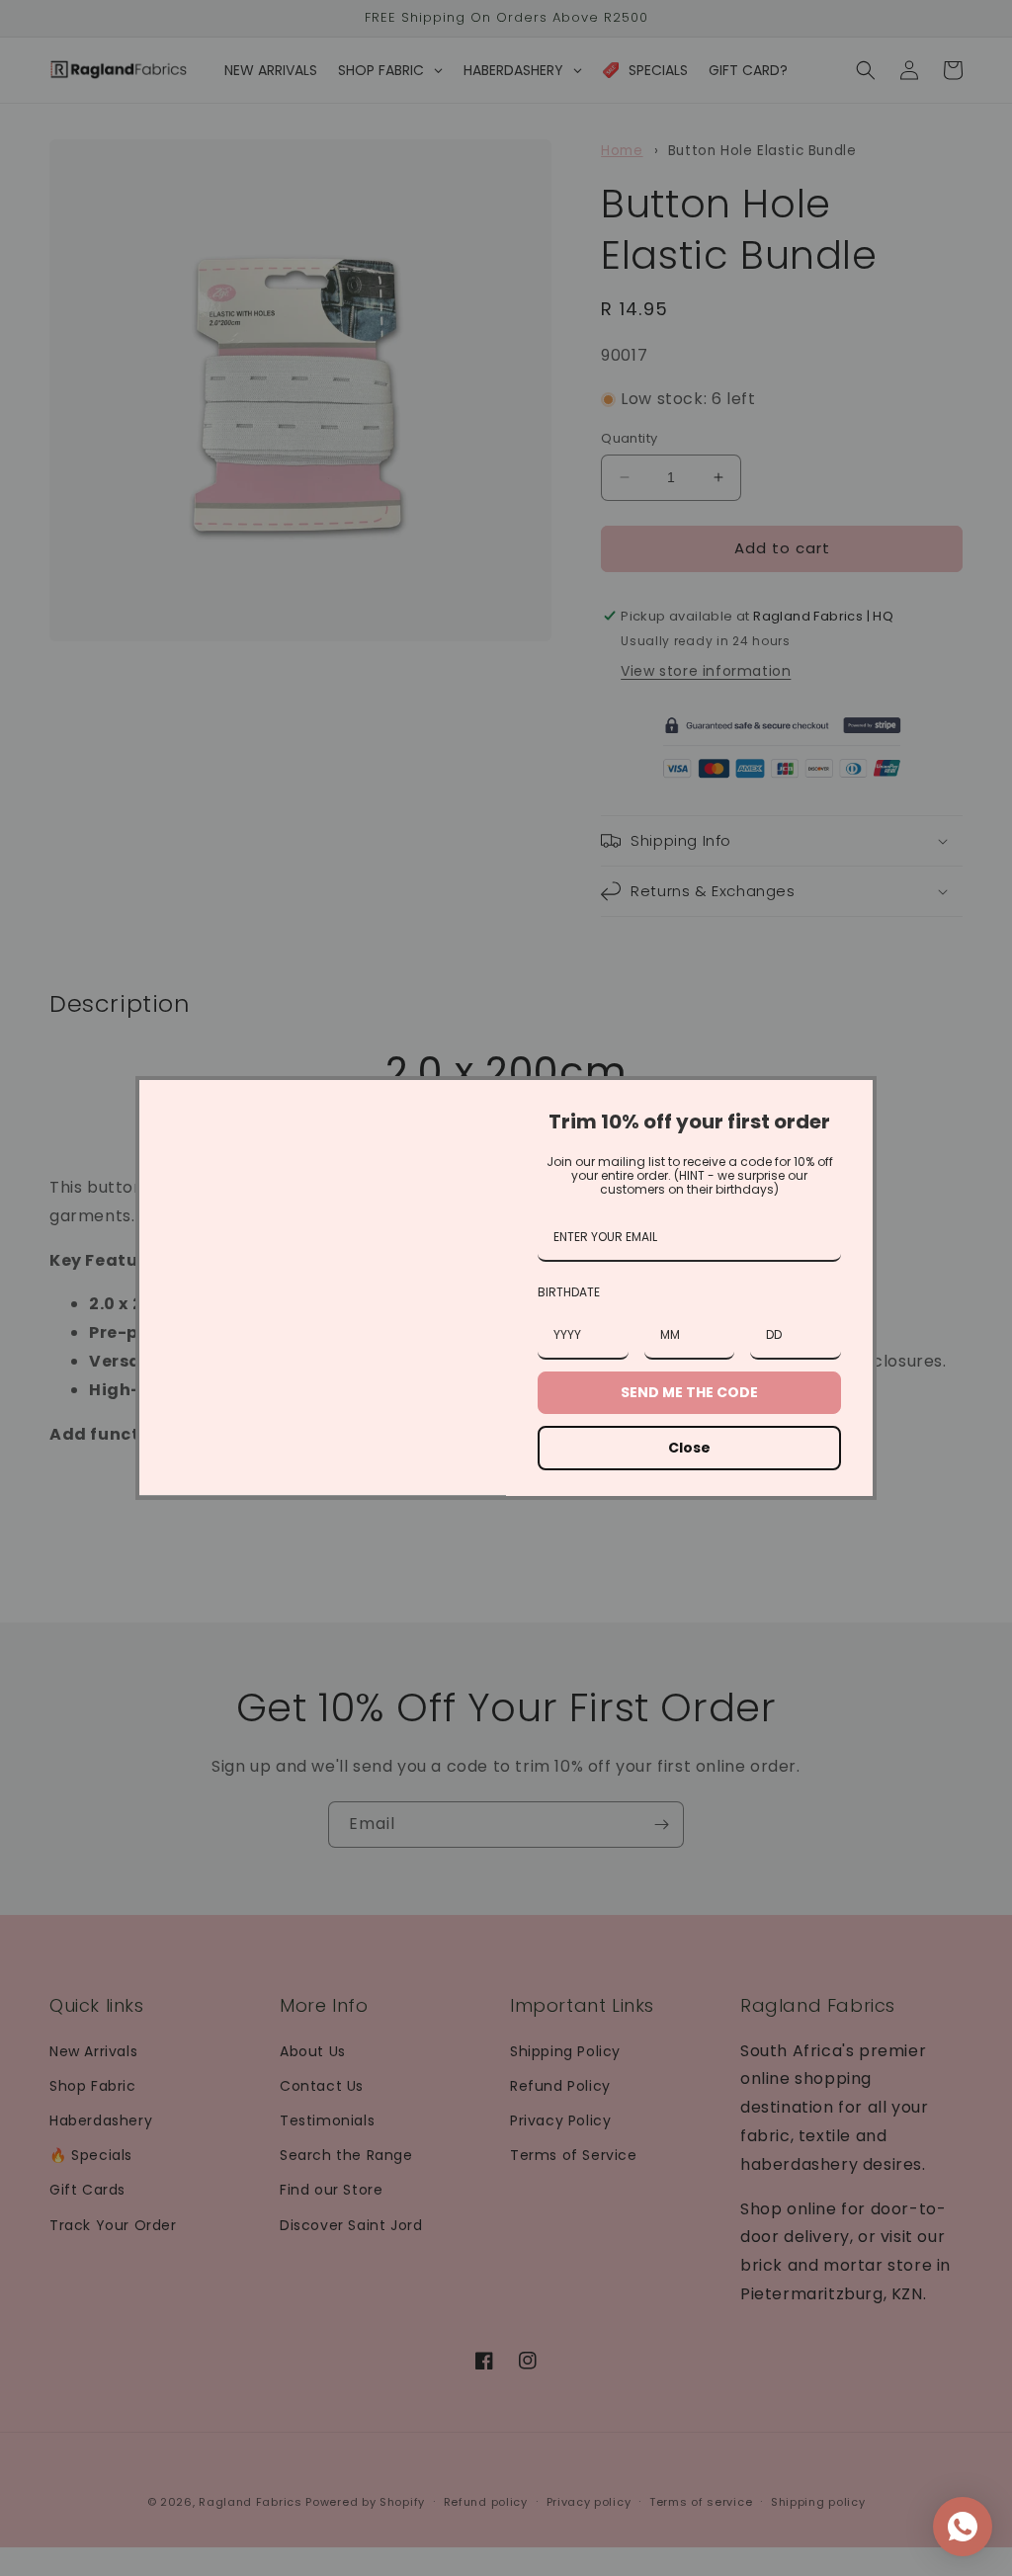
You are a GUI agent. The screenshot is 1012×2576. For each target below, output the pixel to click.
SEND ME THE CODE (689, 1392)
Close (689, 1448)
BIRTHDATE (569, 1292)
